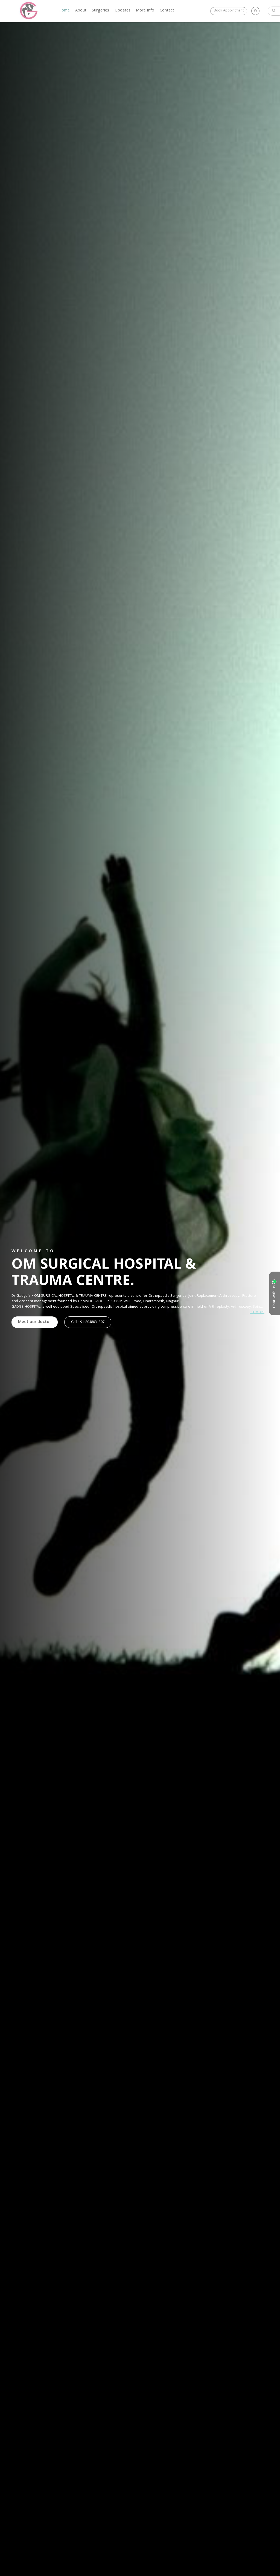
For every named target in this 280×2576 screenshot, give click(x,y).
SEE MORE (257, 1312)
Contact (167, 11)
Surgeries (100, 11)
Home (64, 11)
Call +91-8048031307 (88, 1322)
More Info (145, 11)
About (81, 11)
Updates (122, 11)
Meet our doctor (35, 1322)
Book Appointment (229, 11)
